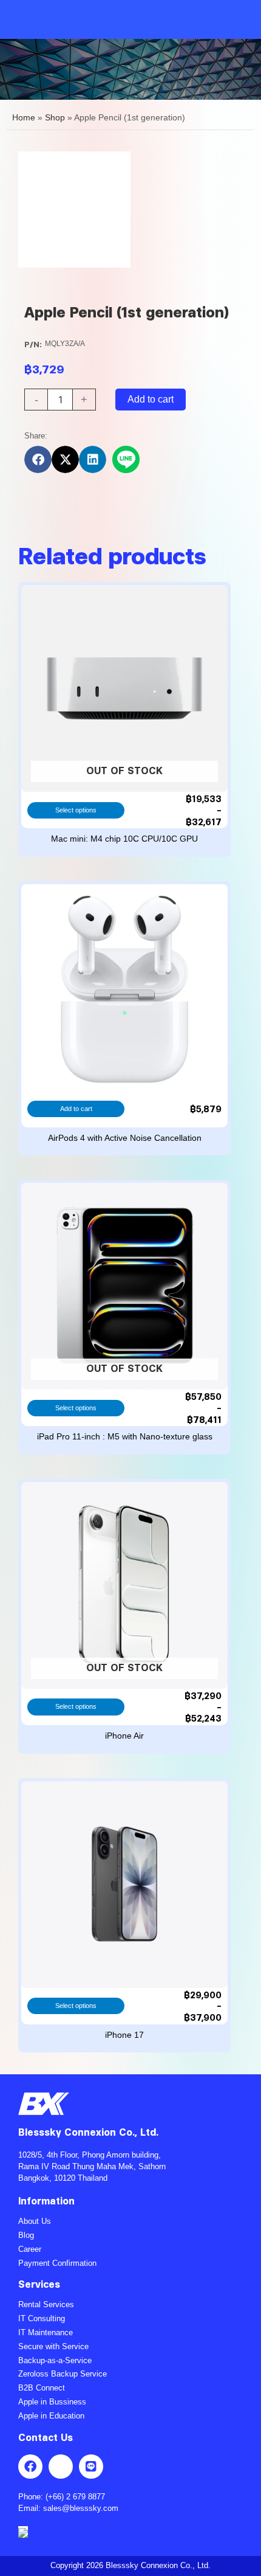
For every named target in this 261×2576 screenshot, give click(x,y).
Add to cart (151, 399)
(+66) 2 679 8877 (75, 2497)
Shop (55, 118)
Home (24, 118)
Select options (76, 810)
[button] (38, 459)
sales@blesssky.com (81, 2508)
